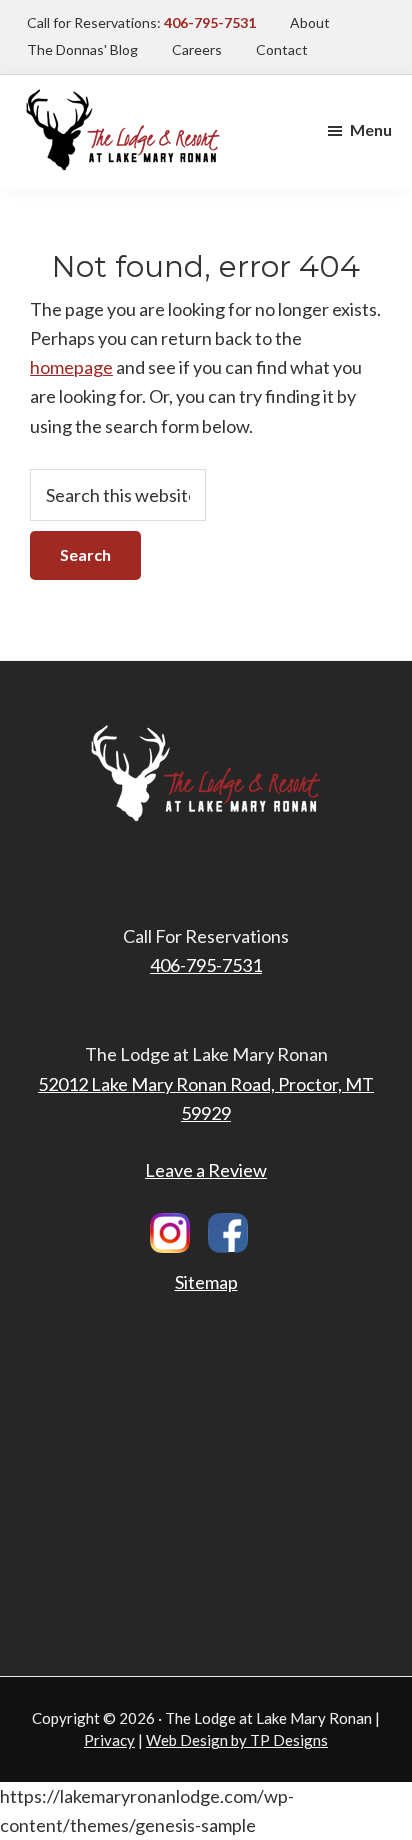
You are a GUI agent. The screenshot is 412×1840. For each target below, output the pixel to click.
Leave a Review (206, 1170)
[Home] (123, 94)
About (310, 22)
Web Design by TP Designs (237, 1740)
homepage (71, 367)
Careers (197, 49)
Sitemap (206, 1282)
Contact (282, 49)
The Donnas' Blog (82, 49)
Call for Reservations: (141, 22)
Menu (371, 129)
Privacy (109, 1740)
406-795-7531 (206, 965)
